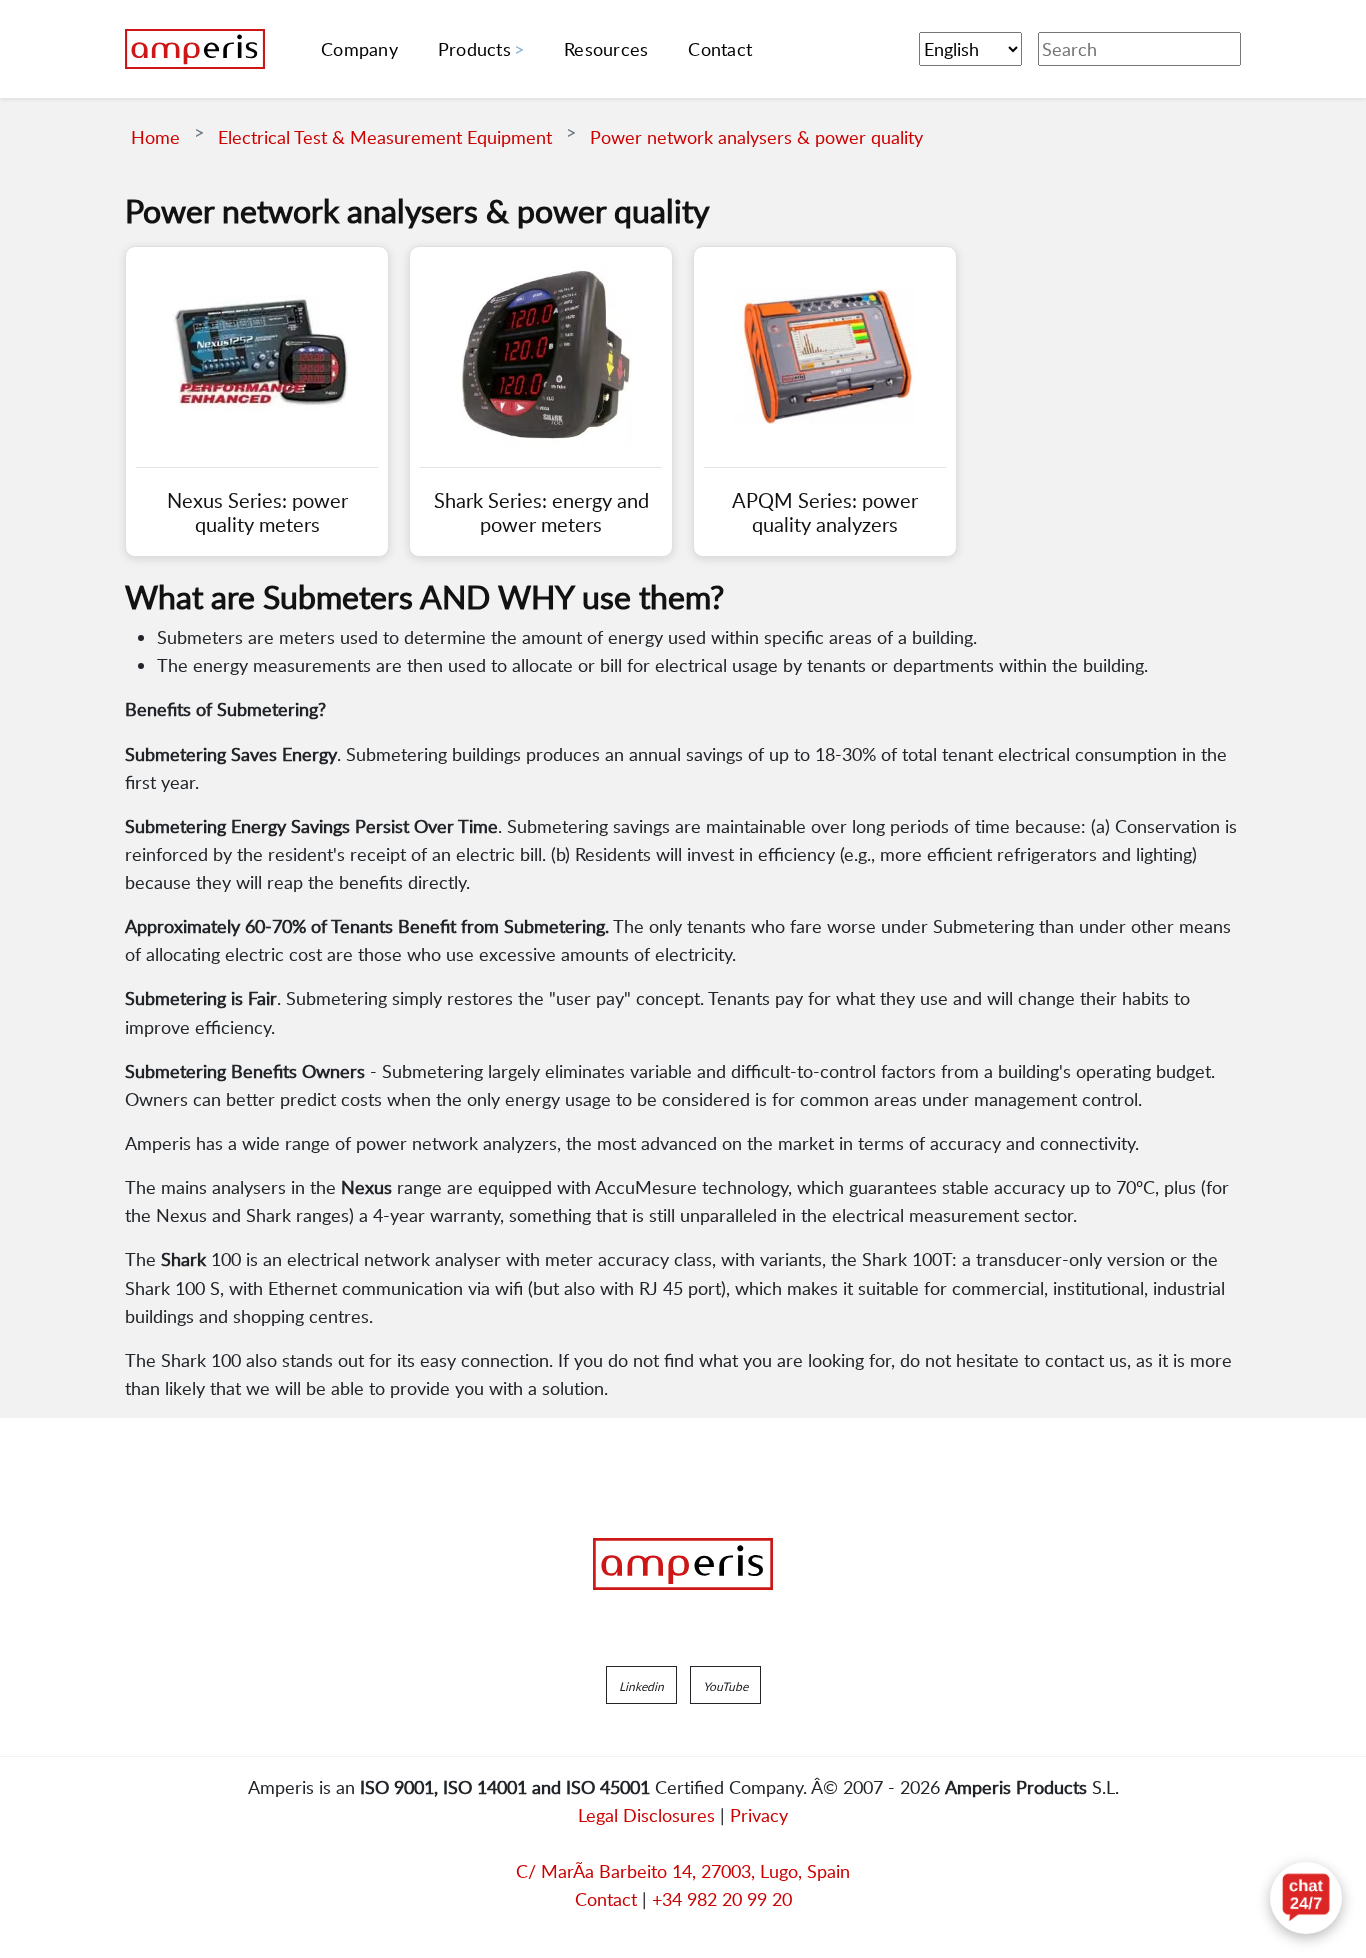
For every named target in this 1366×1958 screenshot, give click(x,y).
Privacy (759, 1815)
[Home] (195, 49)
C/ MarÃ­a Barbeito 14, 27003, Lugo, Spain (683, 1871)
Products (474, 49)
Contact (606, 1899)
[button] (641, 1685)
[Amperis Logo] (683, 1564)
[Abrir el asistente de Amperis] (1306, 1898)
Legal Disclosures (646, 1815)
